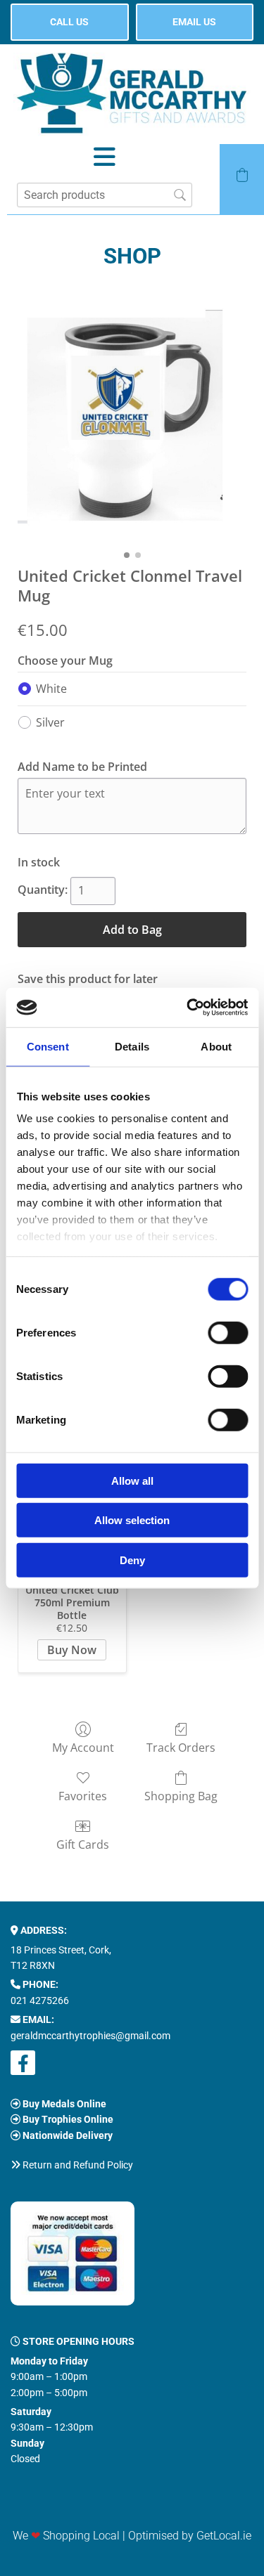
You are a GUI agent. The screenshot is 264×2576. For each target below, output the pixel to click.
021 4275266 (40, 2001)
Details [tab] (132, 1046)
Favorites (83, 1796)
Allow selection (132, 1520)
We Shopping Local (66, 2536)
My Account (83, 1747)
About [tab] (216, 1046)
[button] (70, 22)
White (51, 689)
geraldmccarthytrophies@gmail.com (90, 2036)
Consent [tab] (48, 1046)
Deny (132, 1560)
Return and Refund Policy (78, 2165)
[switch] (228, 1332)
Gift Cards (83, 1844)
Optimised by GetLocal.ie (190, 2536)
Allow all (132, 1480)
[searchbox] (105, 195)
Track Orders (181, 1747)
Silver (50, 722)
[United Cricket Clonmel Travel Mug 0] (132, 414)
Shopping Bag (181, 1796)
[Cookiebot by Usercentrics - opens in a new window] (188, 1008)
